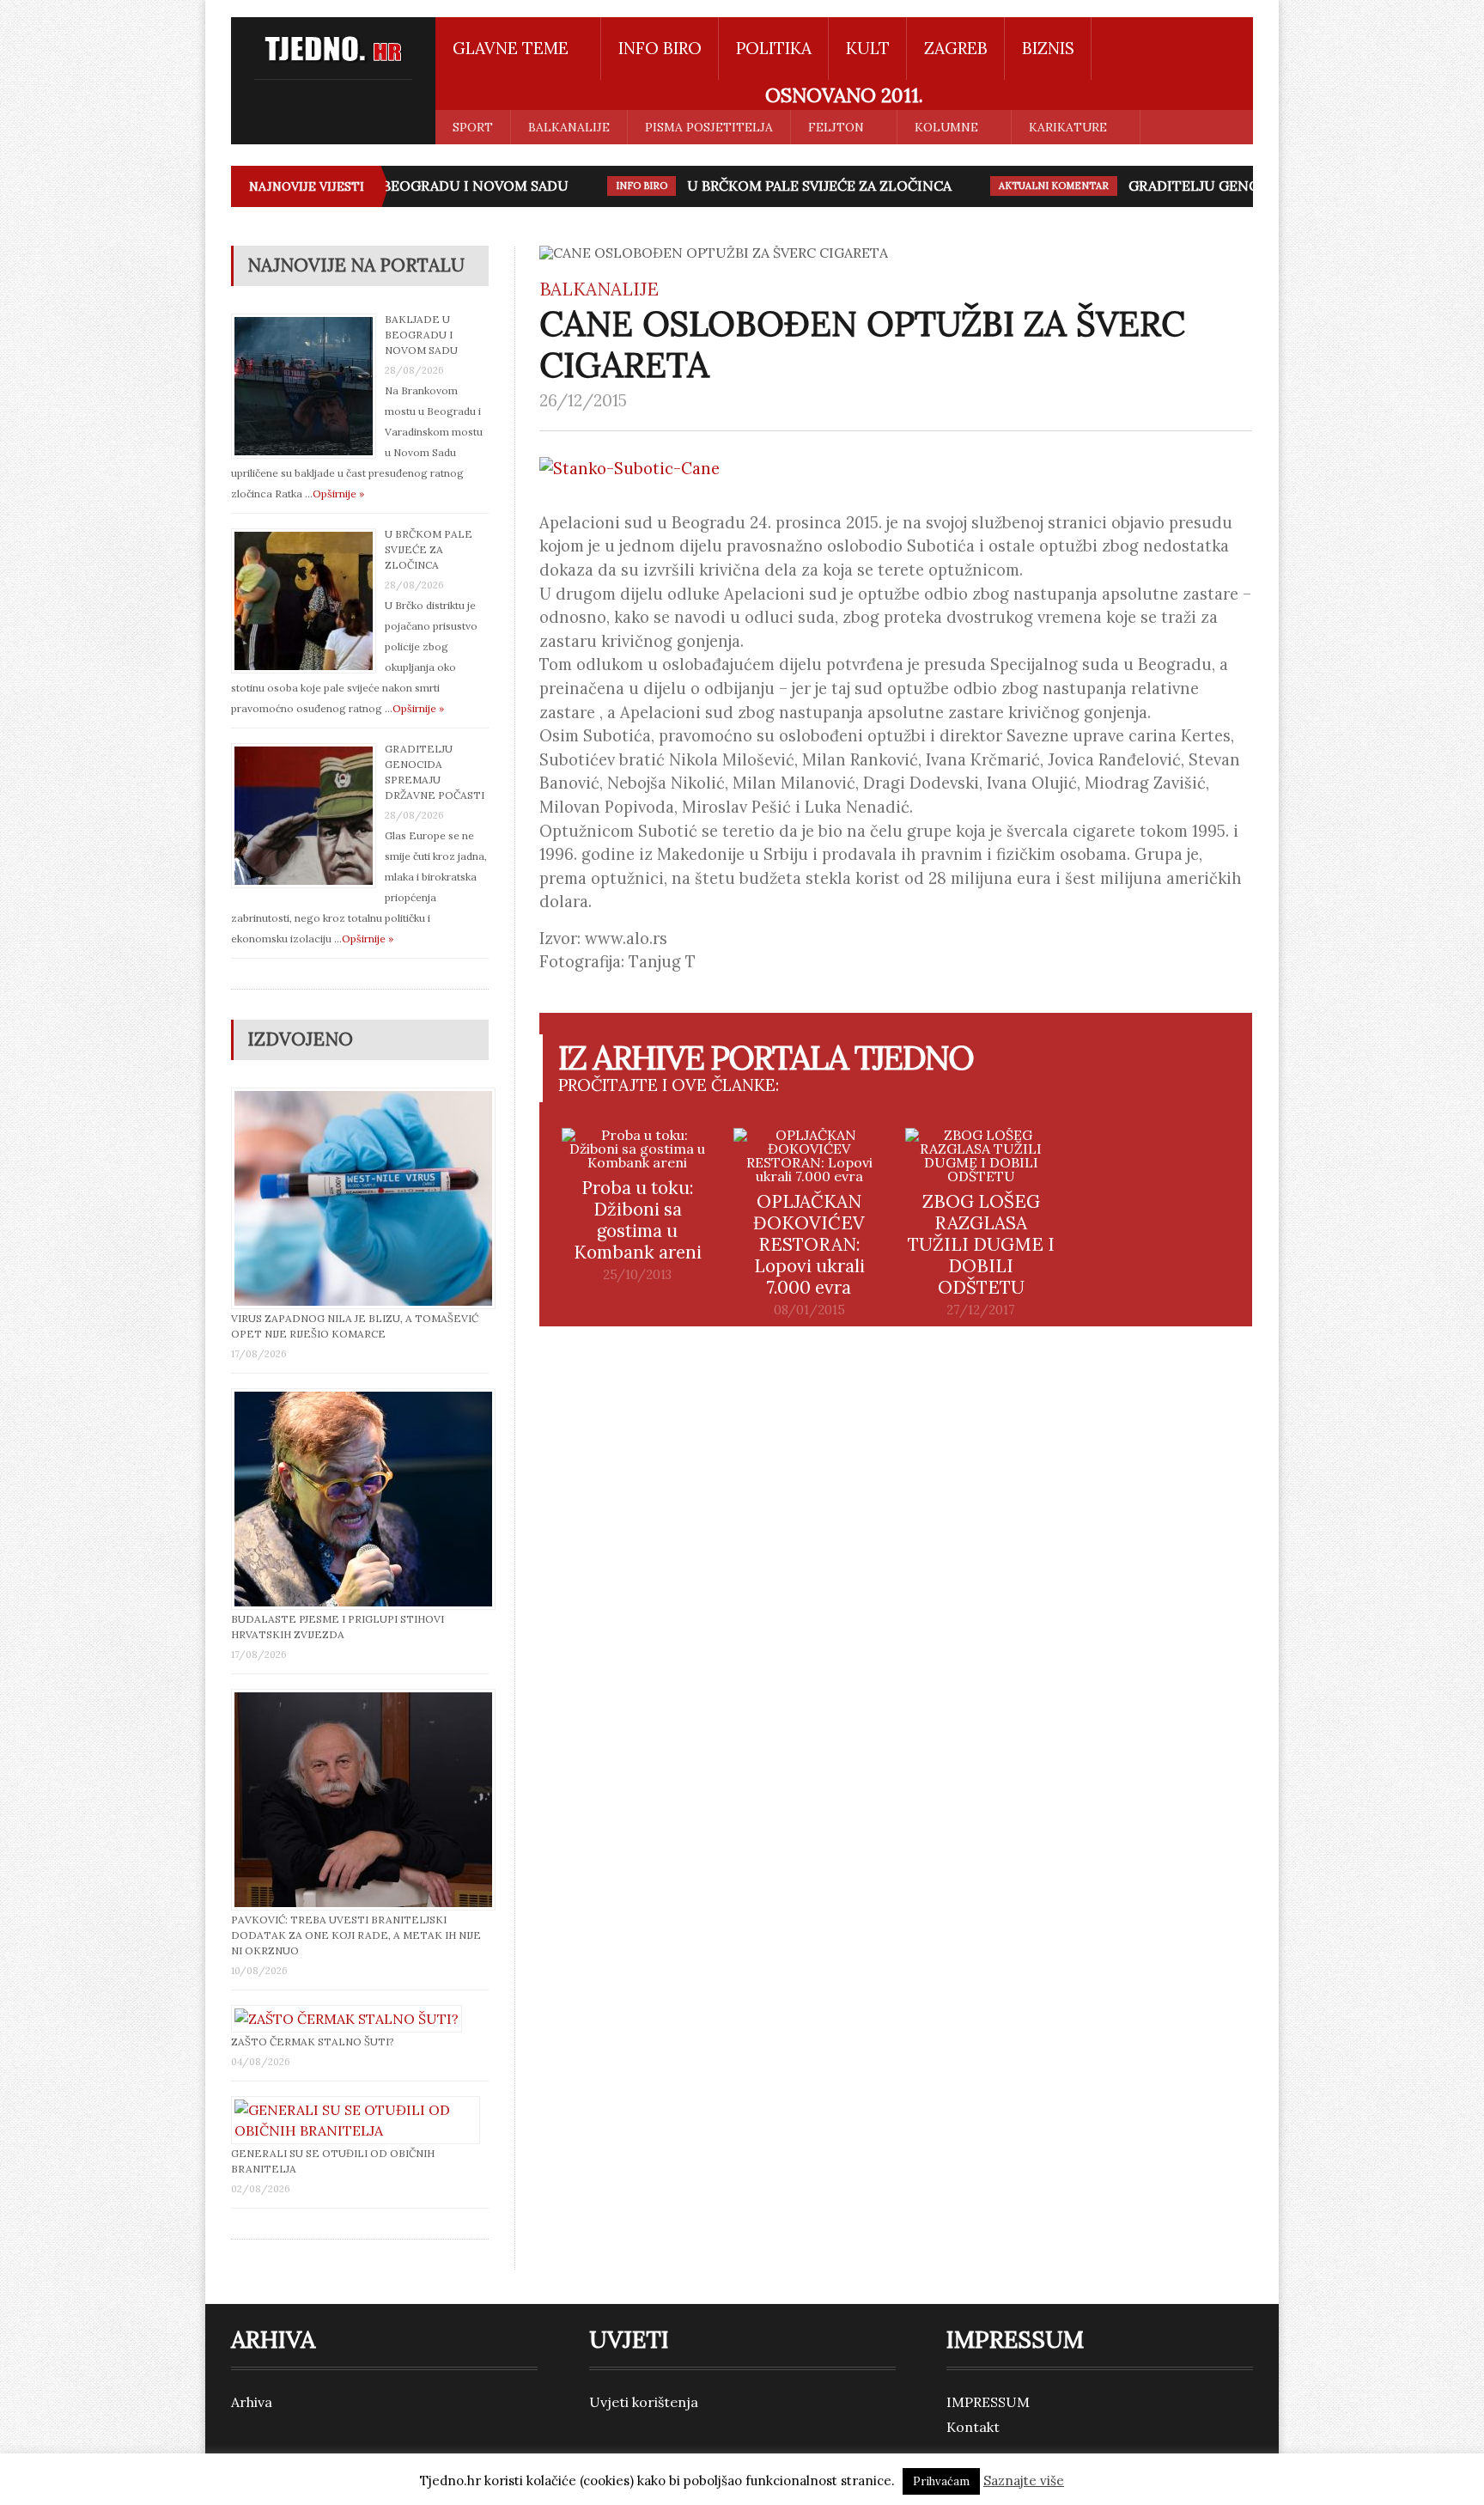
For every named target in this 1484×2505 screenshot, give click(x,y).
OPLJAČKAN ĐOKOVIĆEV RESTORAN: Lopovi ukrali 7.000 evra (809, 1244)
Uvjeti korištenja (644, 2402)
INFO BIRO (660, 48)
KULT (868, 48)
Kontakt (973, 2427)
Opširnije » (338, 494)
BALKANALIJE (569, 127)
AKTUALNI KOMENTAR (1021, 186)
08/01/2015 (809, 1310)
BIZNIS (1048, 48)
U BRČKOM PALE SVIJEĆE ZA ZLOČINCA (787, 186)
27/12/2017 (981, 1310)
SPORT (473, 127)
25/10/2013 (637, 1275)
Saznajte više (1024, 2481)
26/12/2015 (583, 400)
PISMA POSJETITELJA (709, 127)
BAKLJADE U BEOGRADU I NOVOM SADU (400, 186)
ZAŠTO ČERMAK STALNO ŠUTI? (313, 2042)
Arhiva (252, 2402)
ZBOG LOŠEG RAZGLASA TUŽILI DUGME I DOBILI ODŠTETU (981, 1244)
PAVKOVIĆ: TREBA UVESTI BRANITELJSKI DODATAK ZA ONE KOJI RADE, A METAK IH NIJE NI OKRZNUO (356, 1935)
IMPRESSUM (988, 2402)
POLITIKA (774, 48)
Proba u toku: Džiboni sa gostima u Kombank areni (638, 1220)
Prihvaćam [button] (941, 2481)
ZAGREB (956, 48)
